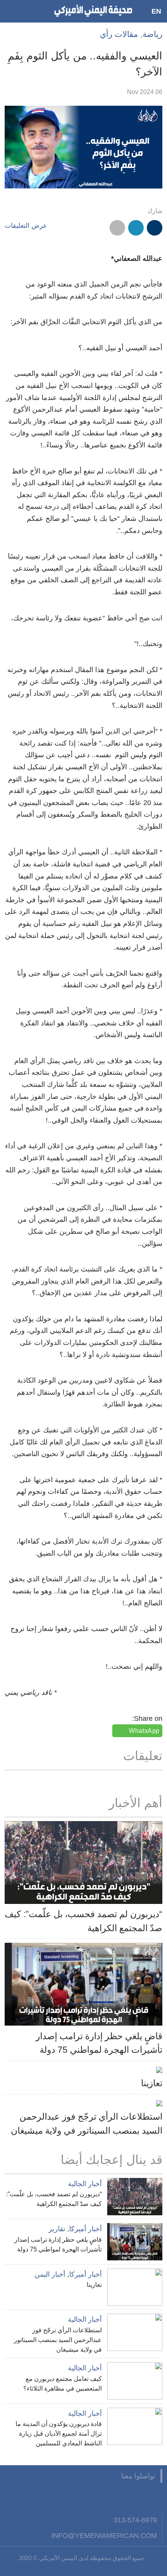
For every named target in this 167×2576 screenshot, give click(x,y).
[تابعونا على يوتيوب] (117, 2497)
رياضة (152, 34)
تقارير (57, 2229)
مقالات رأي (119, 34)
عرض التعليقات (26, 226)
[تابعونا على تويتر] (136, 2497)
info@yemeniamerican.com (104, 2535)
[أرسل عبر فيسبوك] (155, 228)
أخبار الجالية (85, 2184)
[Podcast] (59, 2497)
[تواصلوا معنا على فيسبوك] (155, 2497)
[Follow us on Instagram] (97, 2497)
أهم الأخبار (136, 1803)
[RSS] (78, 2497)
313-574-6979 (135, 2520)
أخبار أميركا (85, 2229)
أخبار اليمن (50, 2274)
